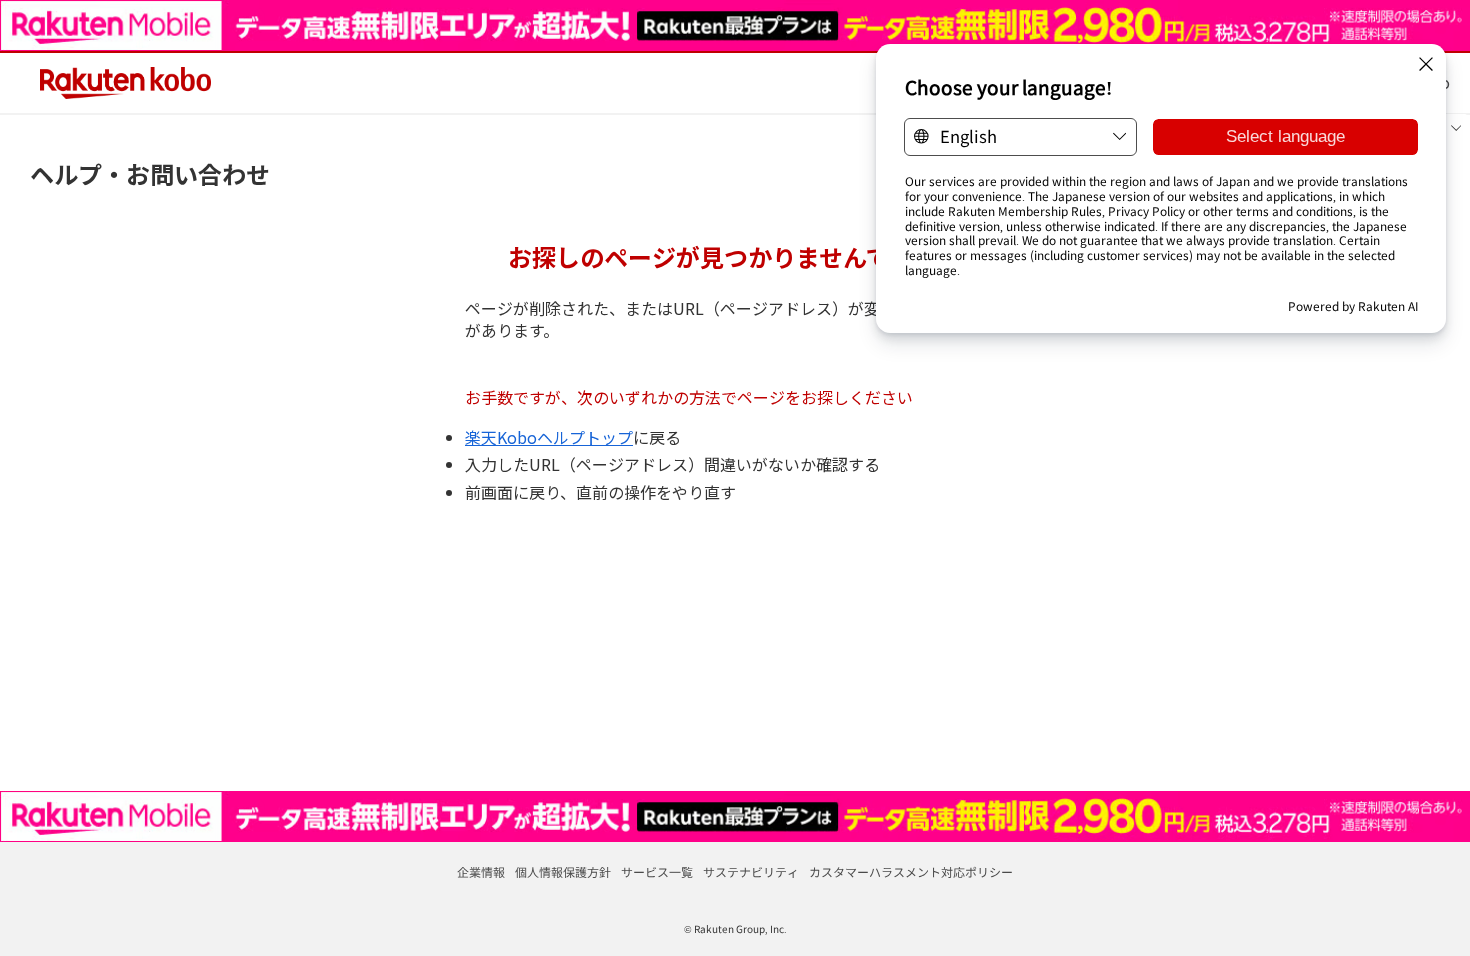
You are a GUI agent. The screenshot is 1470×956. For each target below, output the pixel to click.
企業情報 (481, 871)
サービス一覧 (657, 871)
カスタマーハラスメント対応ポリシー (911, 871)
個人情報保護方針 (563, 871)
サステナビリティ (751, 871)
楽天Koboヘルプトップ (549, 437)
